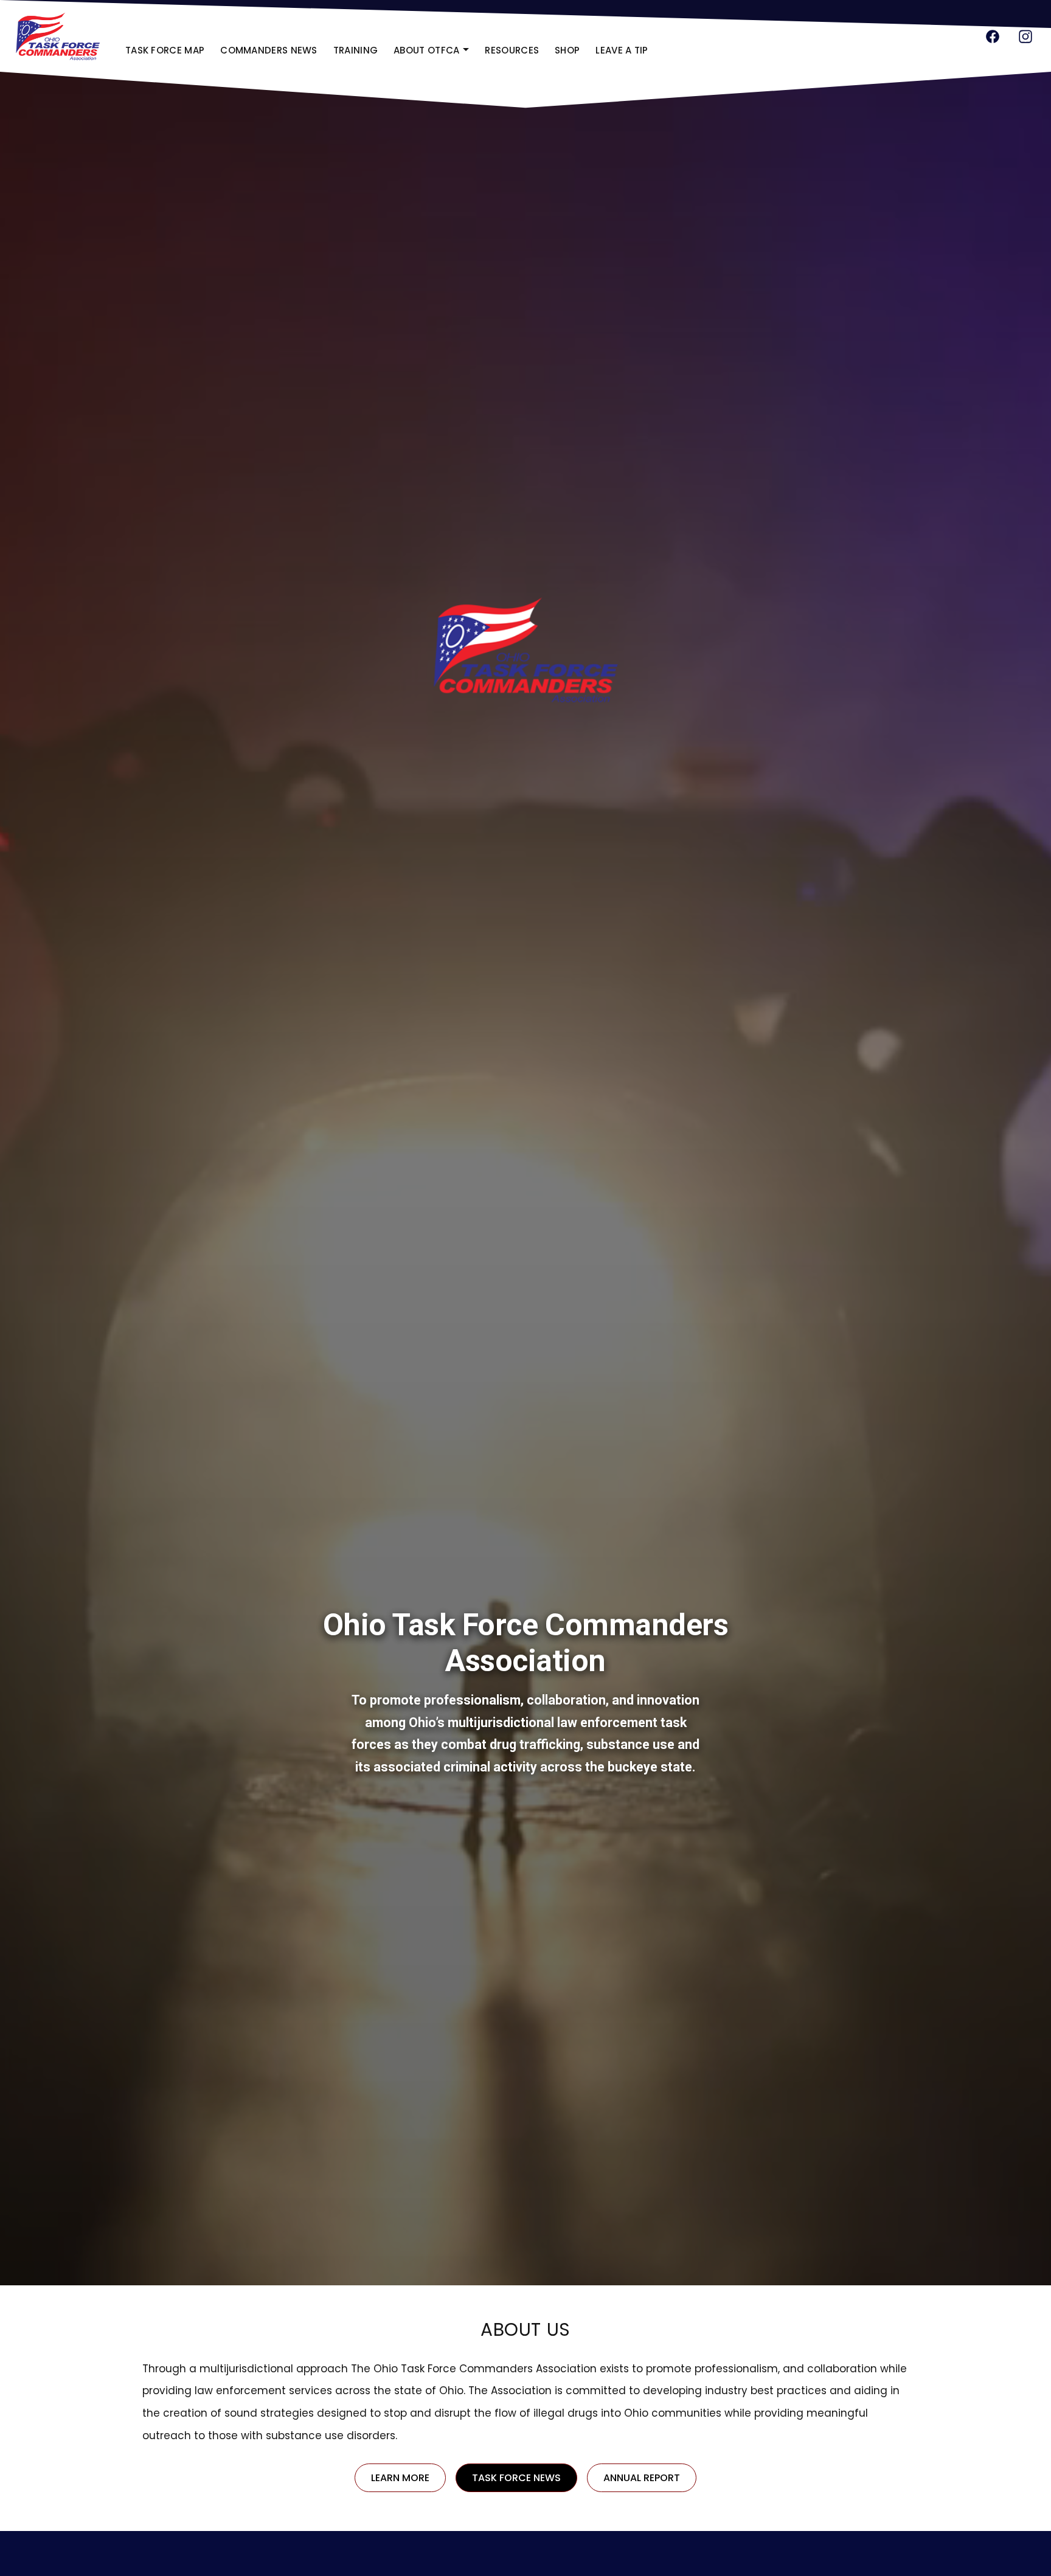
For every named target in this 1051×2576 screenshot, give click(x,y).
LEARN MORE (408, 2481)
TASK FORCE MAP (165, 50)
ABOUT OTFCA (426, 50)
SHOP (571, 54)
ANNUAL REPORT (650, 2481)
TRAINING (356, 50)
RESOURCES (512, 50)
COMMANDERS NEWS (269, 50)
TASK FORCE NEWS (516, 2478)
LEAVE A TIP (622, 50)
